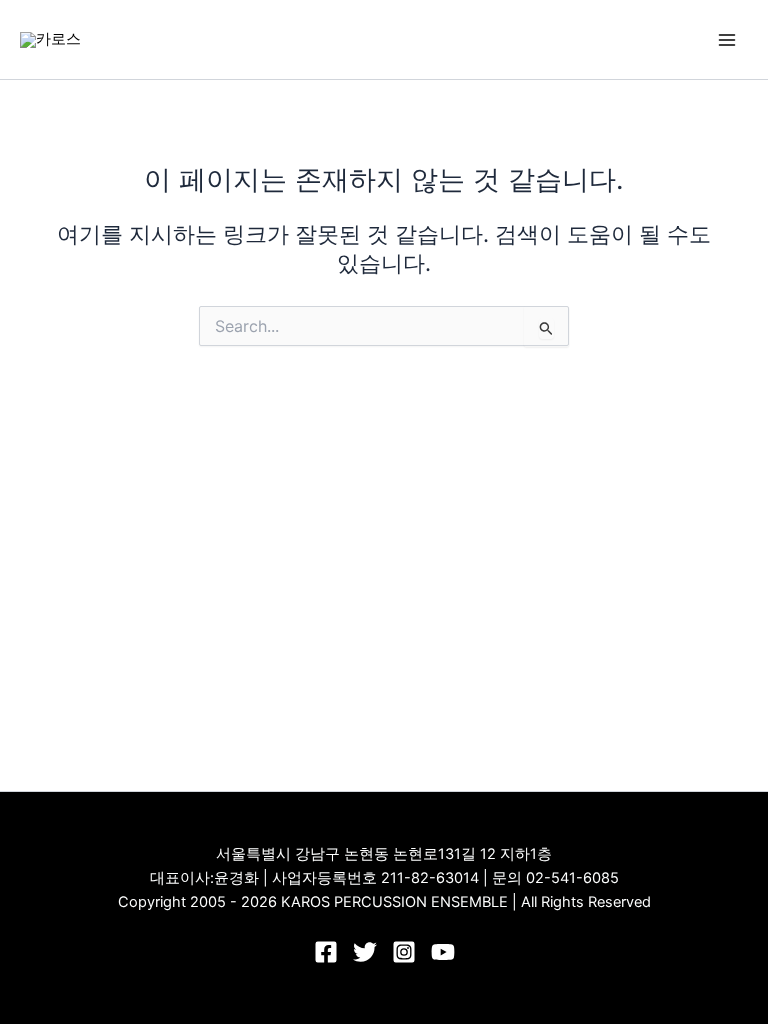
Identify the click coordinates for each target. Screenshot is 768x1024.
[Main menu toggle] (727, 40)
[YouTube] (443, 952)
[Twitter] (365, 952)
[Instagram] (404, 952)
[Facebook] (326, 952)
